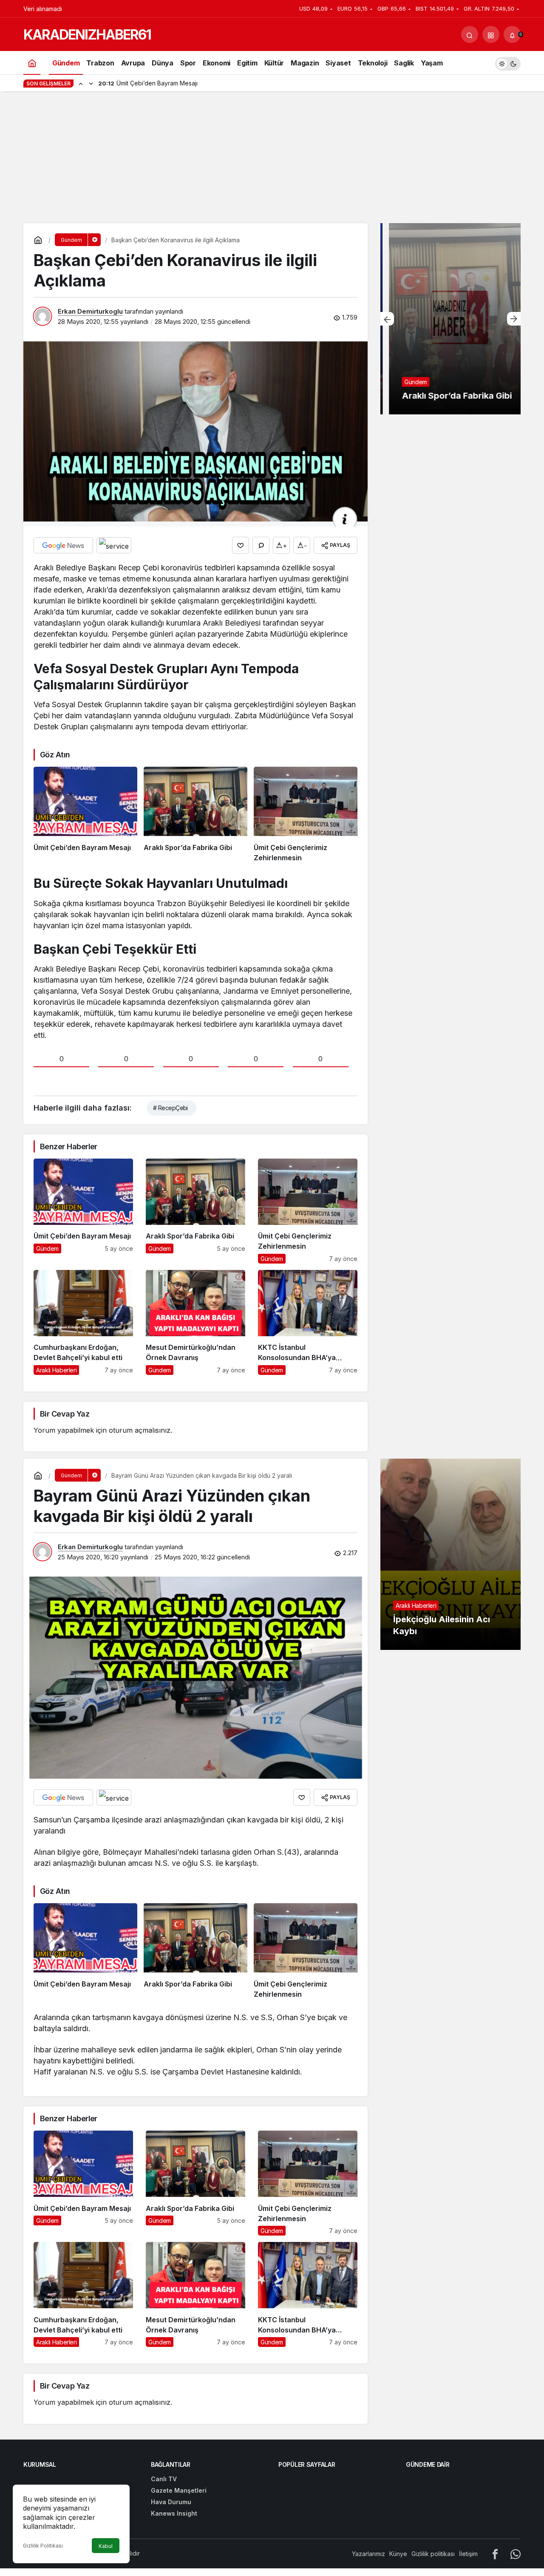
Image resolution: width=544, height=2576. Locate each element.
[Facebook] (495, 2554)
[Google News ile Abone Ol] (63, 545)
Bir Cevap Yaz (65, 1414)
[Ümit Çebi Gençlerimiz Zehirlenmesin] (306, 815)
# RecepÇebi (170, 1108)
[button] (491, 34)
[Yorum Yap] (261, 545)
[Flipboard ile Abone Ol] (114, 545)
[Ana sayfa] (32, 63)
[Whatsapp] (516, 2554)
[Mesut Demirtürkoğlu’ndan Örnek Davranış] (195, 1322)
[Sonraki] (91, 83)
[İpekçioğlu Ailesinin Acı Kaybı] (450, 1554)
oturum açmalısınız (140, 1430)
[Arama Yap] (470, 34)
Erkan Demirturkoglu (90, 311)
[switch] (508, 63)
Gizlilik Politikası (43, 2546)
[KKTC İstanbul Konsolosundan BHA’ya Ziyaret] (308, 1322)
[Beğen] (241, 545)
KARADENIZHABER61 (87, 35)
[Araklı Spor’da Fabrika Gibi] (195, 815)
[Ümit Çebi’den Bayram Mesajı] (85, 815)
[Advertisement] (272, 159)
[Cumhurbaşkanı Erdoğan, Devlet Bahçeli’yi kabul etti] (83, 1322)
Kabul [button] (106, 2546)
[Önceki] (81, 83)
